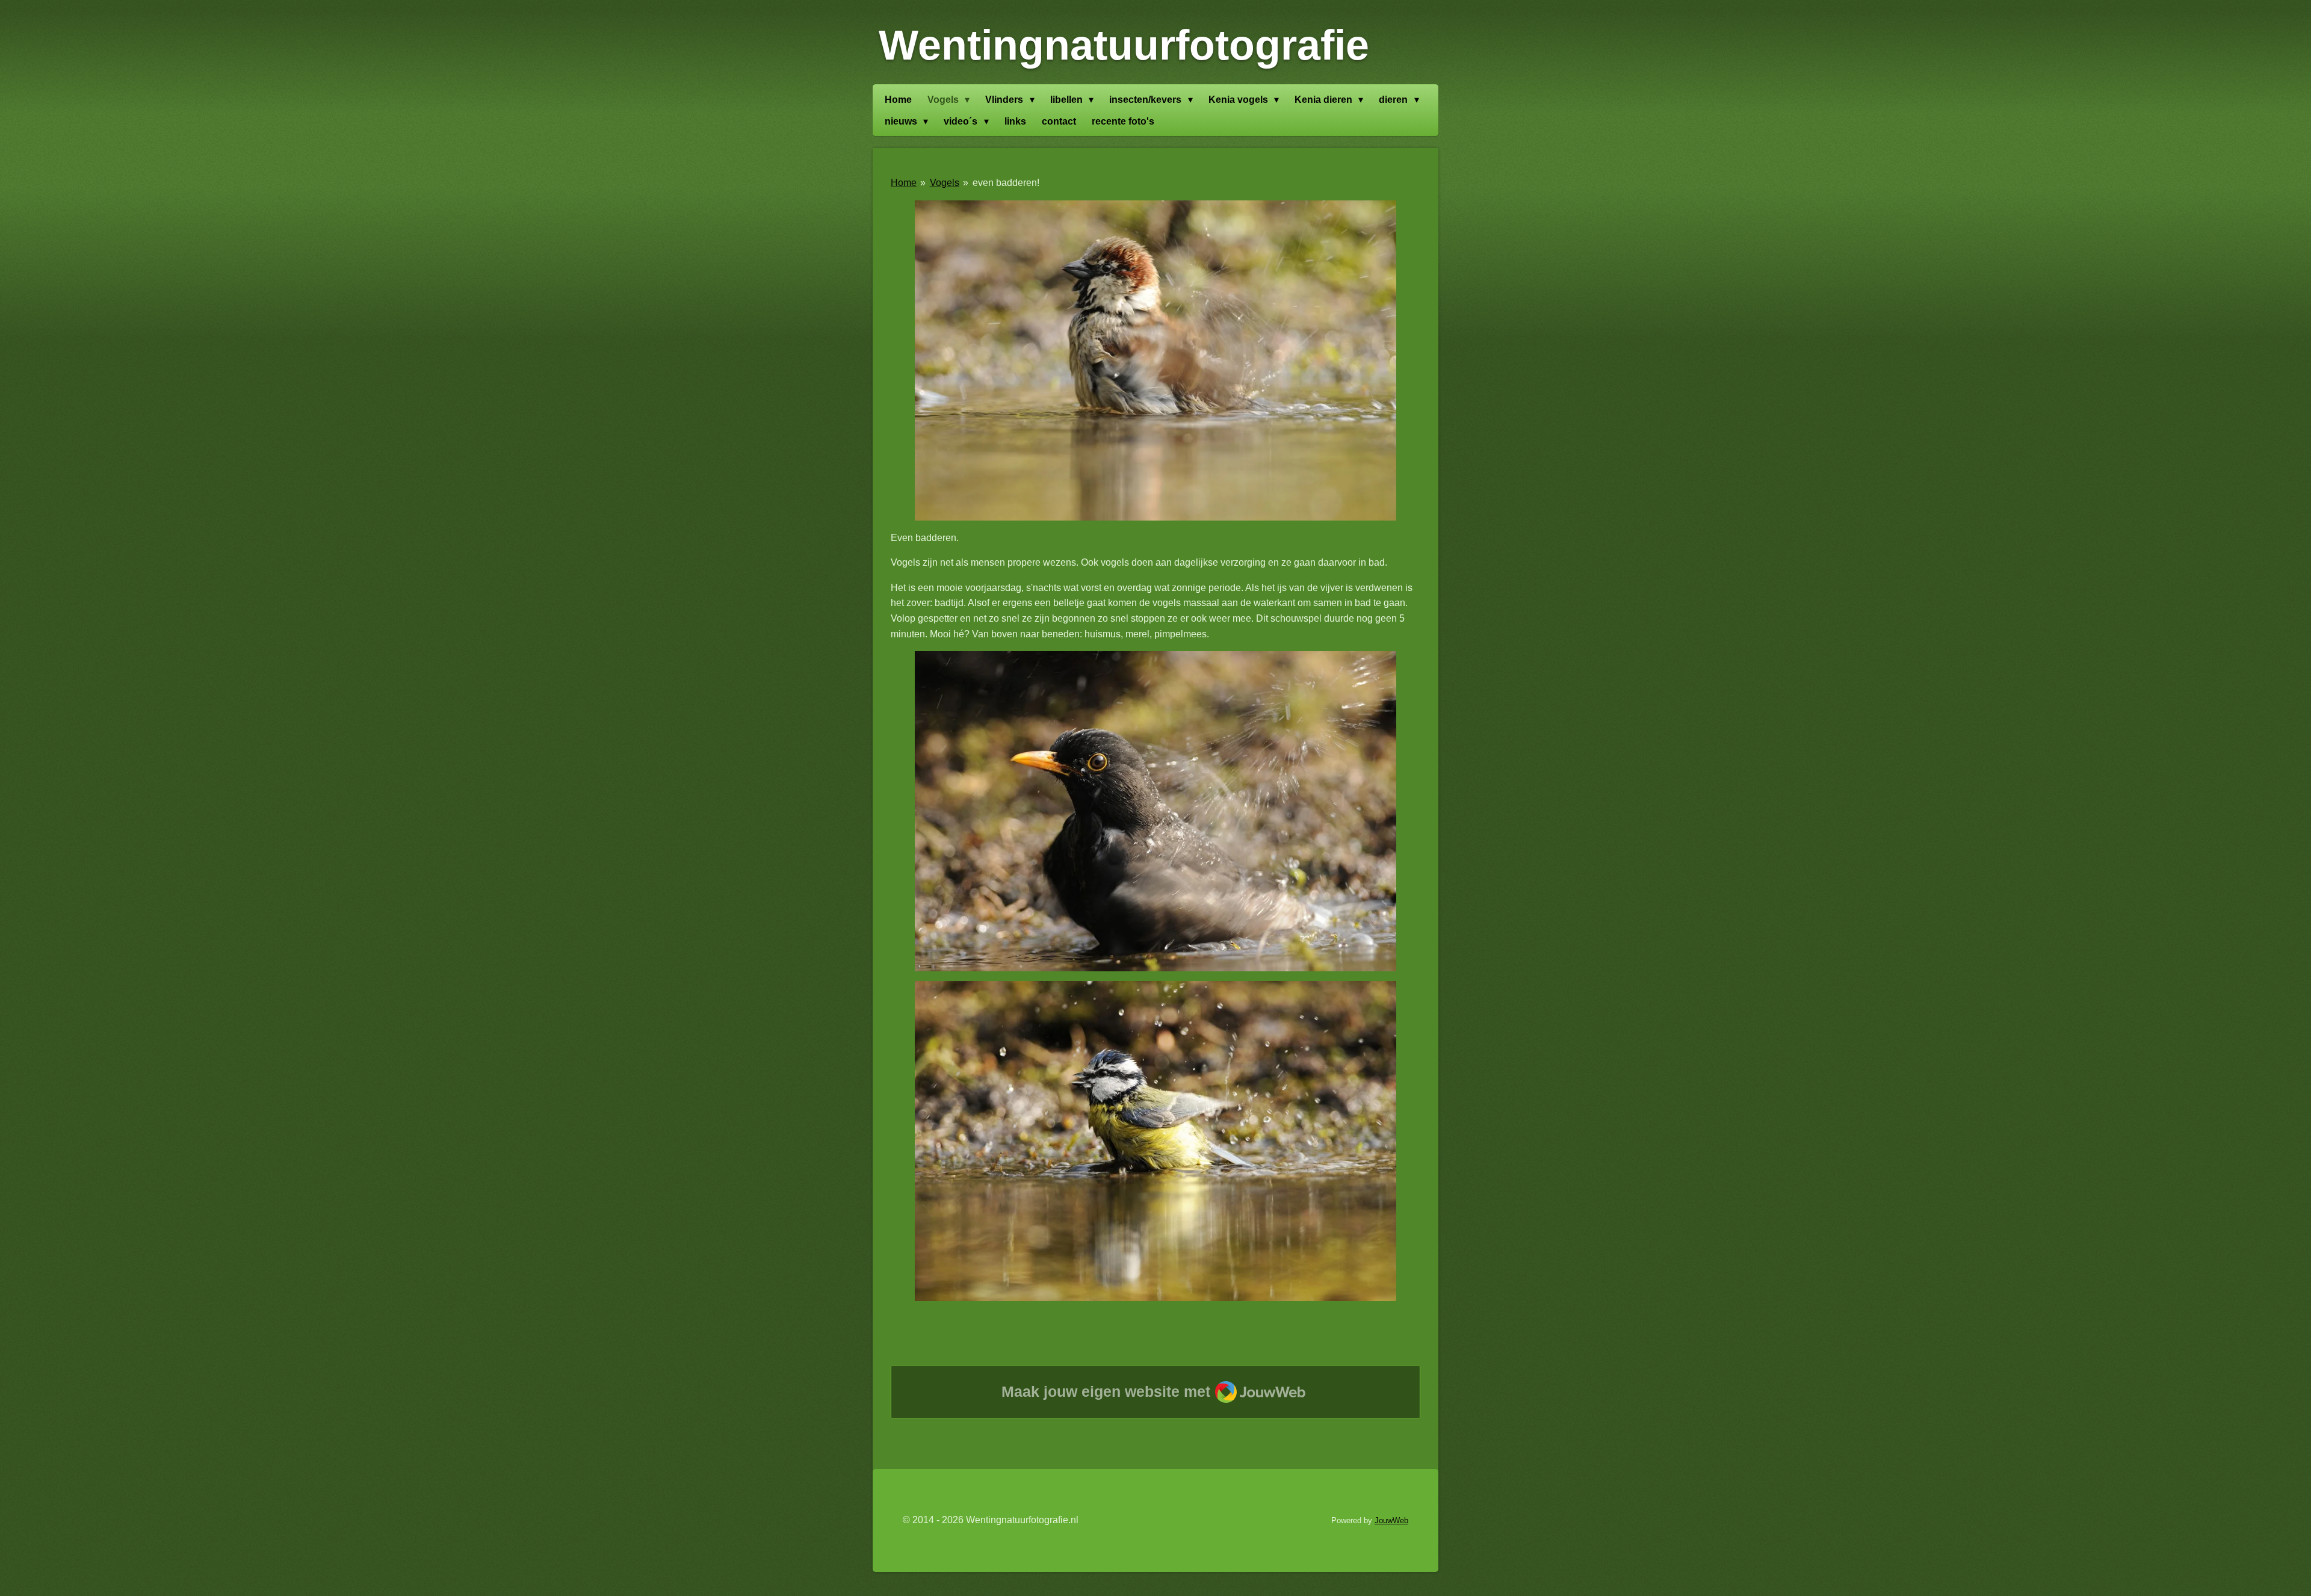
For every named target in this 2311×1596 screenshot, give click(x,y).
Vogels (945, 183)
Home (904, 183)
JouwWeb (1391, 1520)
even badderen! (1006, 183)
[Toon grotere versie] (1155, 360)
